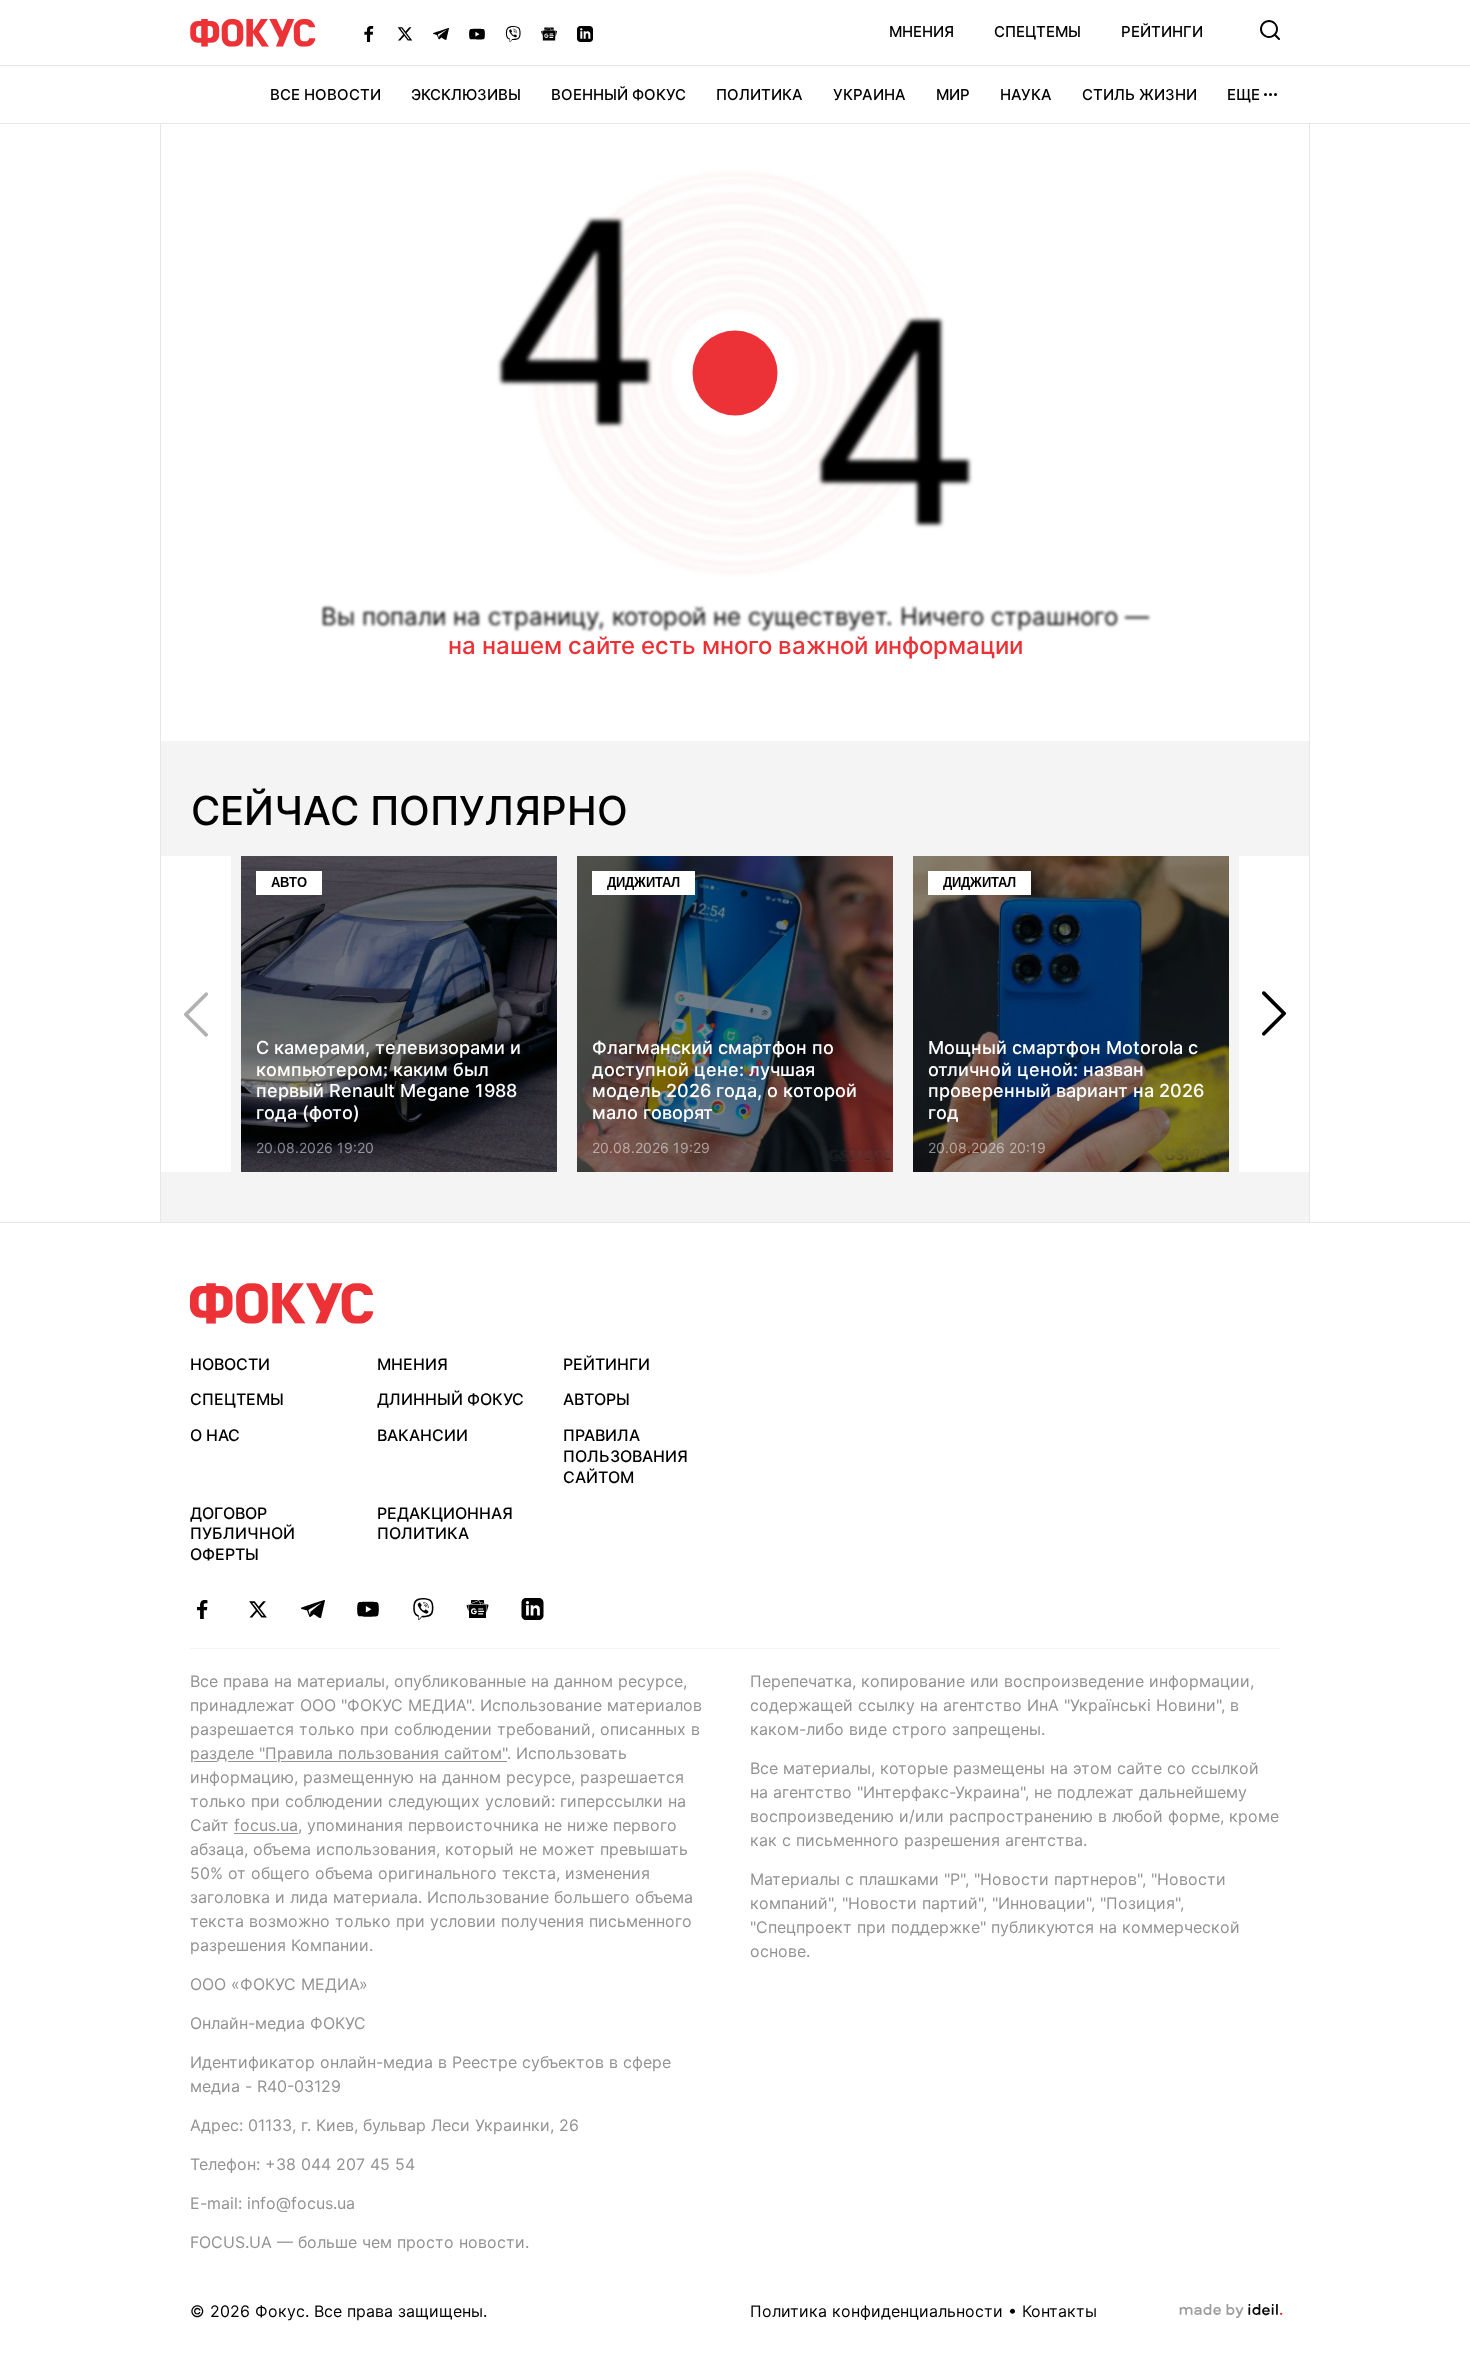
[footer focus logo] (282, 1303)
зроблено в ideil (1231, 2311)
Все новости (325, 94)
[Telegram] (441, 33)
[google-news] (477, 1609)
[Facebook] (369, 33)
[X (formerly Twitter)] (405, 33)
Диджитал (643, 882)
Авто (289, 882)
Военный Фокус (618, 94)
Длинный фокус (450, 1399)
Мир (953, 94)
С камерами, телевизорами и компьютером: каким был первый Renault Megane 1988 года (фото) (388, 1080)
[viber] (422, 1609)
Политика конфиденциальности (876, 2311)
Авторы (596, 1399)
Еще (1243, 94)
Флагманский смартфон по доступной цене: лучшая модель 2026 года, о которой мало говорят (724, 1080)
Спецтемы (1037, 31)
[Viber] (513, 33)
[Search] (1270, 30)
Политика (759, 94)
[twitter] (257, 1609)
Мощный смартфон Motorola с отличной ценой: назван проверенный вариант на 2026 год (1066, 1080)
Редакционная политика (445, 1523)
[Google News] (549, 33)
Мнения (921, 31)
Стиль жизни (1139, 94)
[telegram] (312, 1609)
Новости (230, 1364)
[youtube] (367, 1609)
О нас (215, 1435)
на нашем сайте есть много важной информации (735, 645)
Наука (1026, 94)
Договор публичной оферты (242, 1534)
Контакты (1059, 2311)
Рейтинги (1162, 31)
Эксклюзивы (466, 94)
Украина (869, 94)
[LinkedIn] (585, 33)
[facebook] (202, 1609)
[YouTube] (477, 33)
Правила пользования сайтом (625, 1456)
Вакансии (422, 1435)
